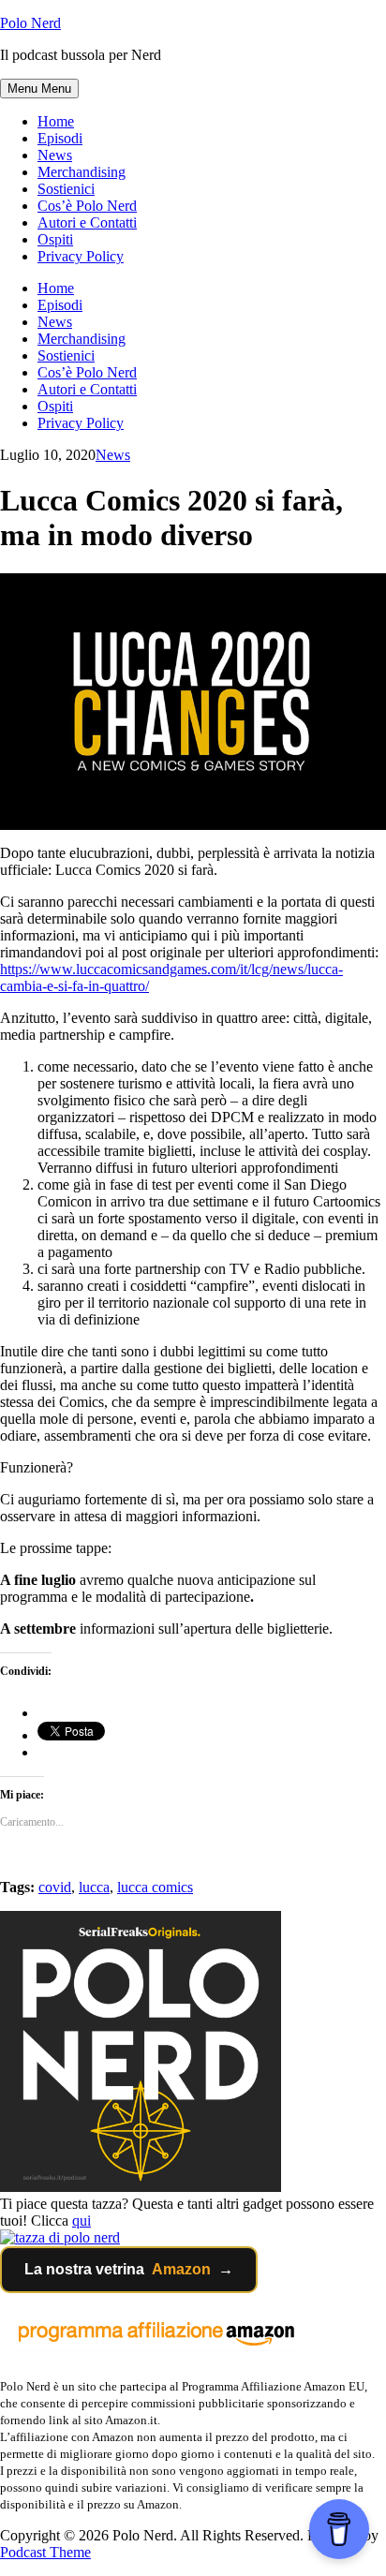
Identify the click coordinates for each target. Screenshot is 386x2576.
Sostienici (66, 189)
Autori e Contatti (87, 222)
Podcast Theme (45, 2552)
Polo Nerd (30, 23)
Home (56, 121)
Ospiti (55, 239)
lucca (94, 1887)
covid (55, 1887)
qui (82, 2221)
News (55, 155)
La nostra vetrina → (129, 2269)
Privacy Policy (81, 256)
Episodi (60, 138)
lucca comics (155, 1887)
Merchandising (82, 172)
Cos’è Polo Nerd (87, 206)
